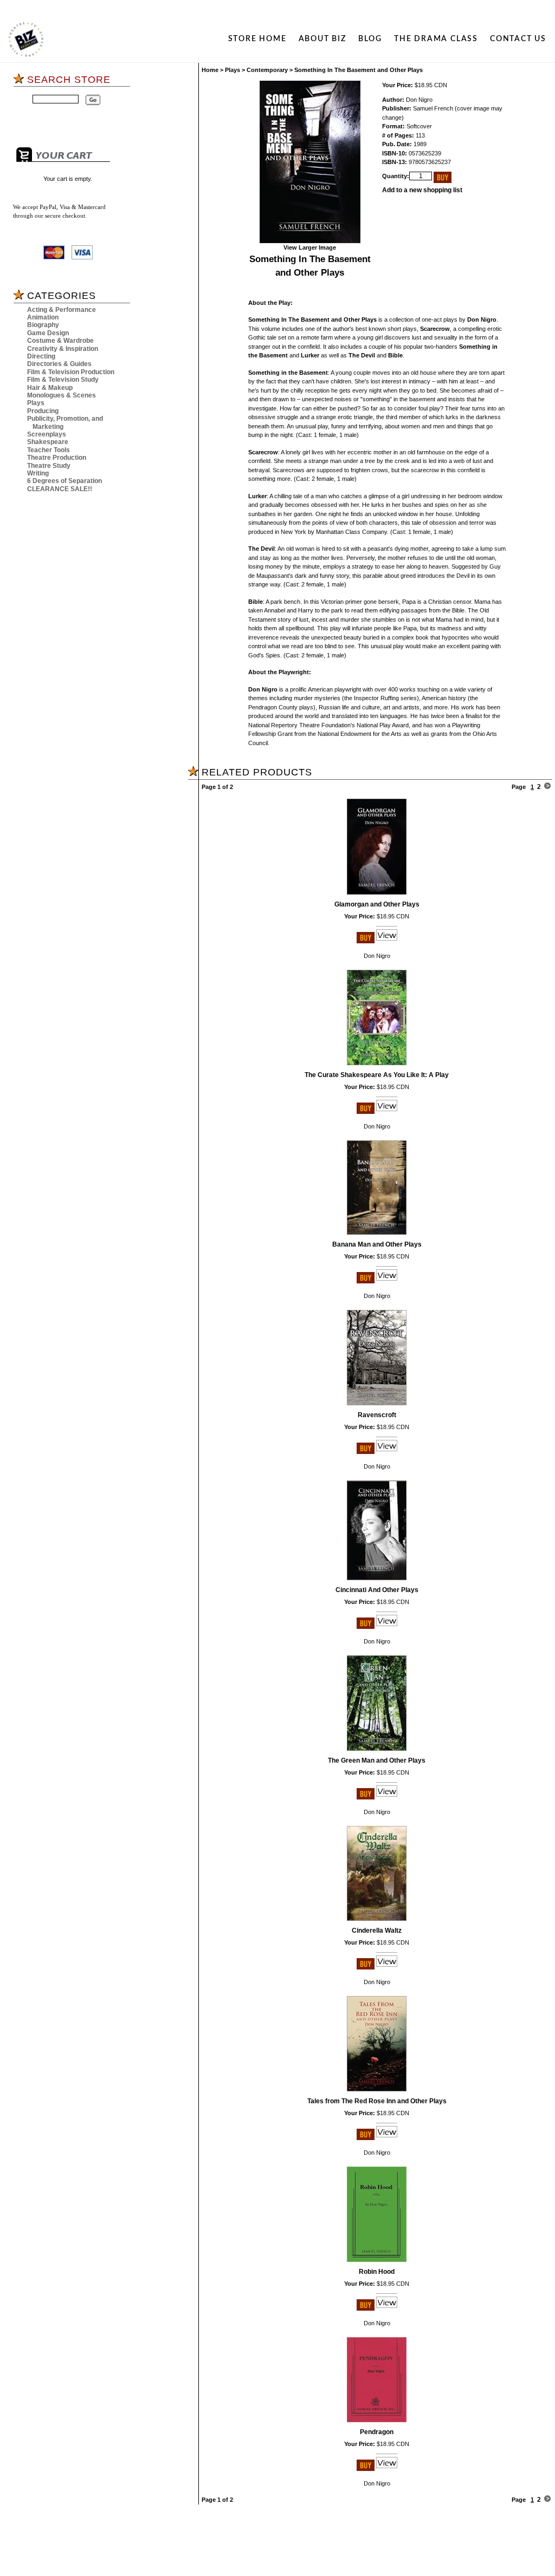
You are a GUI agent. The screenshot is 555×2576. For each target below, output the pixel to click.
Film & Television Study (63, 380)
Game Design (48, 333)
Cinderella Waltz (377, 1931)
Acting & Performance (62, 310)
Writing (38, 473)
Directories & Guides (59, 364)
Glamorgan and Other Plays (377, 904)
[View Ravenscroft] (387, 1452)
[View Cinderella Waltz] (387, 1967)
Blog (370, 39)
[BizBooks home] (26, 40)
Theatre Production (57, 458)
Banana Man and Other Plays (377, 1244)
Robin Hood (377, 2272)
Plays (36, 403)
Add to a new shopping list (422, 190)
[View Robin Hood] (387, 2308)
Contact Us (518, 39)
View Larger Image (310, 247)
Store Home (257, 39)
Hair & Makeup (50, 388)
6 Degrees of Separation (64, 481)
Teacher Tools (49, 450)
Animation (43, 317)
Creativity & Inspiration (63, 349)
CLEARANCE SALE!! (60, 489)
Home (210, 70)
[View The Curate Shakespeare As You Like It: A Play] (387, 1112)
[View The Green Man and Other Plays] (387, 1797)
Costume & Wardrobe (60, 341)
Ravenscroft (377, 1415)
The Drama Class (436, 39)
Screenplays (47, 434)
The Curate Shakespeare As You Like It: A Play (377, 1075)
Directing (41, 356)
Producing (43, 411)
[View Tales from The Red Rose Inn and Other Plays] (387, 2138)
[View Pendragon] (387, 2469)
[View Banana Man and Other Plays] (387, 1281)
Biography (43, 325)
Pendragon (377, 2432)
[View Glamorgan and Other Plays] (387, 941)
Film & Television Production (71, 372)
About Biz (322, 39)
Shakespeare (48, 442)
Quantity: (396, 176)
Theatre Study (49, 466)
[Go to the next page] (547, 787)
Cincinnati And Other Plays (377, 1590)
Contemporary (267, 70)
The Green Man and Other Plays (377, 1760)
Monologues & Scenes (62, 395)
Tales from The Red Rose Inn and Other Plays (377, 2101)
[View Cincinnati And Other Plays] (387, 1627)
